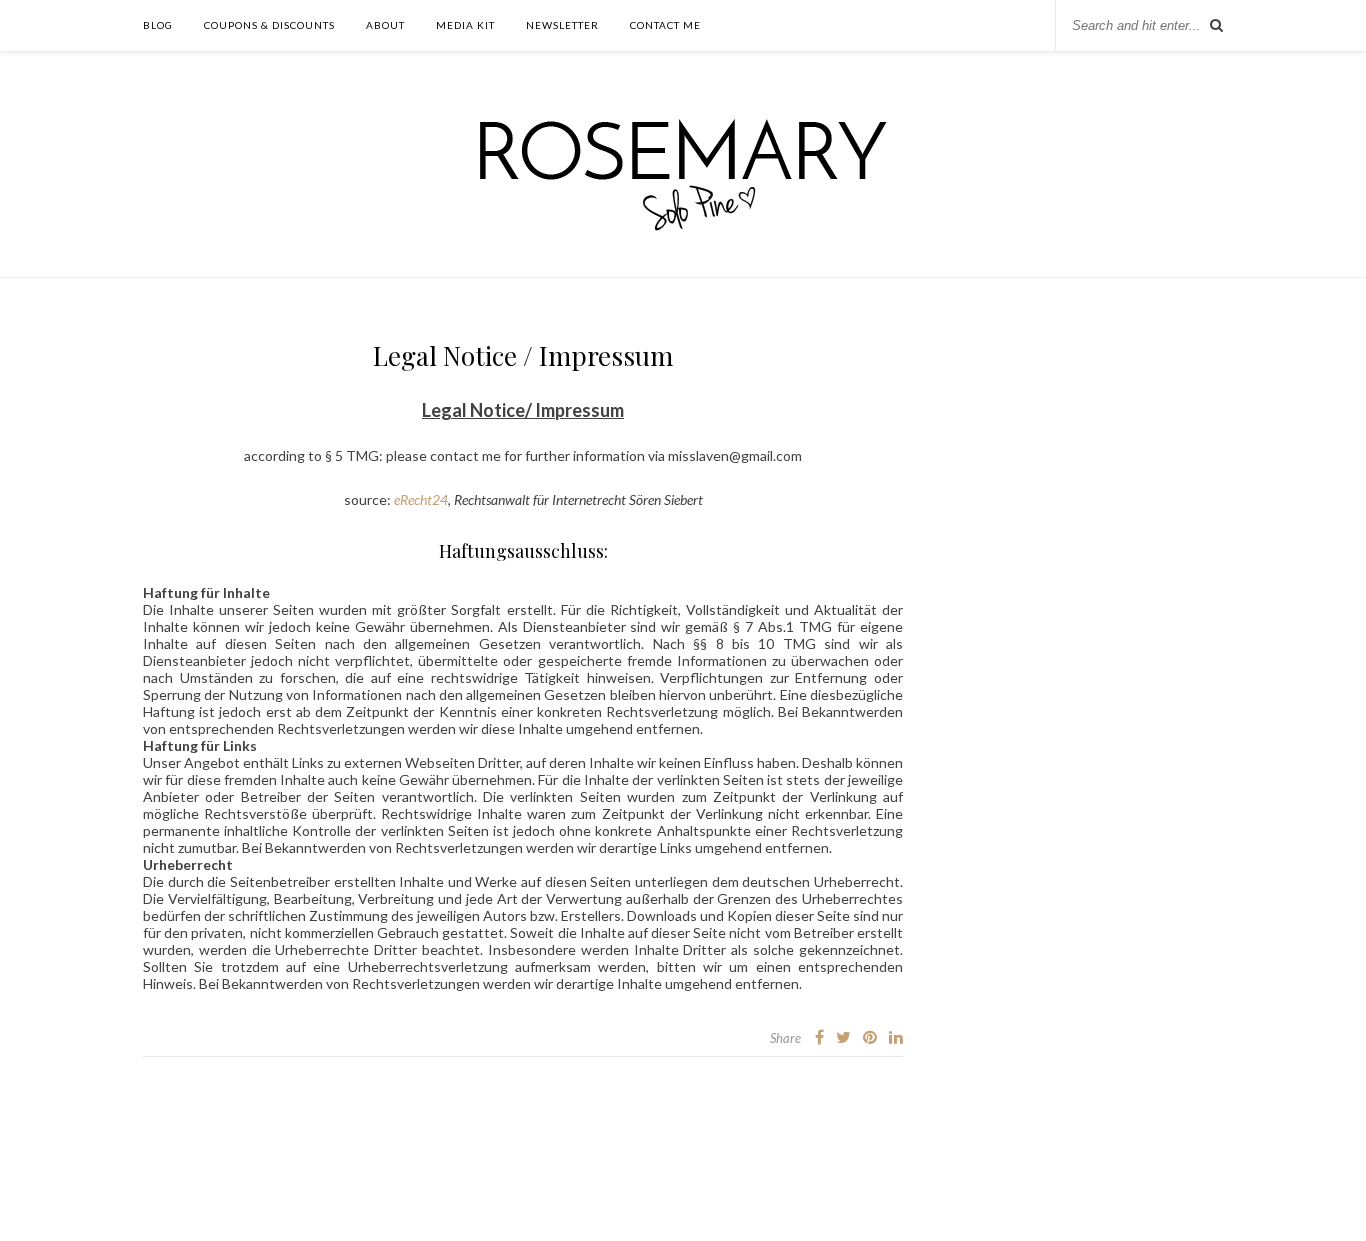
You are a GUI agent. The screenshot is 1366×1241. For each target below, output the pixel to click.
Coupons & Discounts (269, 25)
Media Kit (465, 25)
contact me (665, 25)
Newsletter (562, 25)
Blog (158, 25)
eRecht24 (421, 499)
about (385, 25)
